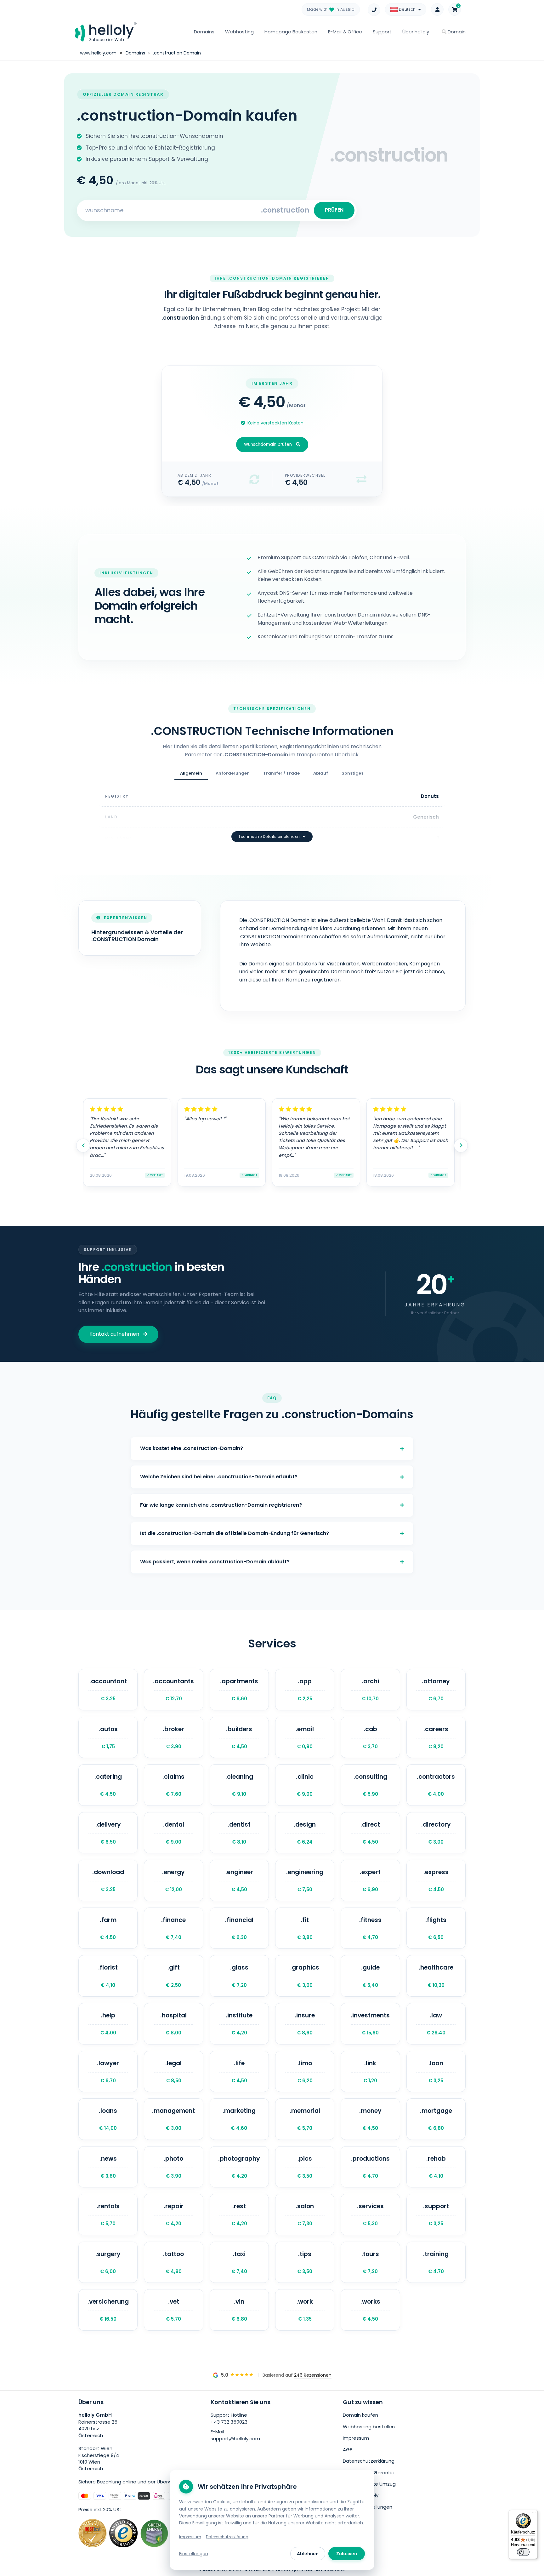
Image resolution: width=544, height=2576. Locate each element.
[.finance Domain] (173, 1928)
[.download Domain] (108, 1880)
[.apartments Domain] (239, 1690)
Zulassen (347, 2554)
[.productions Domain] (370, 2167)
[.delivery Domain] (108, 1833)
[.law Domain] (436, 2024)
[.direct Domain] (370, 1833)
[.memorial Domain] (305, 2119)
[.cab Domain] (370, 1737)
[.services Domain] (370, 2215)
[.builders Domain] (239, 1737)
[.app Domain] (305, 1690)
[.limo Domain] (305, 2072)
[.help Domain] (108, 2024)
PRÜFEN (334, 210)
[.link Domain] (370, 2072)
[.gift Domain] (173, 1976)
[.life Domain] (239, 2072)
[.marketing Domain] (239, 2119)
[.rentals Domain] (108, 2215)
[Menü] (534, 2514)
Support (382, 32)
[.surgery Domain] (108, 2262)
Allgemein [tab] (191, 773)
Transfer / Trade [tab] (281, 773)
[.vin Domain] (239, 2310)
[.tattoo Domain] (173, 2262)
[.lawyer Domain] (108, 2072)
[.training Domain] (436, 2262)
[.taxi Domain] (239, 2262)
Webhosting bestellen (369, 2427)
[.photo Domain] (173, 2167)
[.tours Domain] (370, 2262)
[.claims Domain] (173, 1785)
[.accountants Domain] (173, 1690)
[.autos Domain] (108, 1737)
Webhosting (239, 32)
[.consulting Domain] (370, 1785)
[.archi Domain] (370, 1690)
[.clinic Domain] (305, 1785)
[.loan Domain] (436, 2072)
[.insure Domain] (305, 2024)
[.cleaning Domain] (239, 1785)
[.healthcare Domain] (436, 1976)
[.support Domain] (436, 2215)
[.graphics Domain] (305, 1976)
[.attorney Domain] (436, 1690)
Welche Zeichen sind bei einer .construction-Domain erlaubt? (219, 1477)
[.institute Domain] (239, 2024)
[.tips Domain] (305, 2262)
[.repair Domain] (173, 2215)
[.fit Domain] (305, 1928)
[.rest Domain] (239, 2215)
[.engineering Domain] (305, 1880)
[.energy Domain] (173, 1880)
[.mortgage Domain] (436, 2119)
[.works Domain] (370, 2310)
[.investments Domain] (370, 2024)
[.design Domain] (305, 1833)
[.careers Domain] (436, 1737)
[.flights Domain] (436, 1928)
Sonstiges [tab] (352, 773)
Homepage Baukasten (291, 32)
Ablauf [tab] (321, 773)
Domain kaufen (360, 2415)
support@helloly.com (235, 2439)
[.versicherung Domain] (108, 2310)
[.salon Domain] (305, 2215)
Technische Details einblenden (269, 837)
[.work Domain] (305, 2310)
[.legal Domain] (173, 2072)
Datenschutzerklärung (369, 2461)
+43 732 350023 (229, 2422)
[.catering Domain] (108, 1785)
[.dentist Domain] (239, 1833)
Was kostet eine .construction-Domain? (192, 1448)
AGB (348, 2450)
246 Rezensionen (313, 2375)
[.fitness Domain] (370, 1928)
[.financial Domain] (239, 1928)
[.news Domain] (108, 2167)
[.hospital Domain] (173, 2024)
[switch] (523, 2552)
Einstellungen (194, 2554)
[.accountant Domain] (108, 1690)
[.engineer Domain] (239, 1880)
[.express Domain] (436, 1880)
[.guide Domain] (370, 1976)
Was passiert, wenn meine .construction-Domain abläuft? (215, 1562)
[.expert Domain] (370, 1880)
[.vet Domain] (173, 2310)
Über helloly (416, 32)
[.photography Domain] (239, 2167)
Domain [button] (456, 32)
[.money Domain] (370, 2119)
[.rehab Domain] (436, 2167)
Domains (204, 32)
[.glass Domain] (239, 1976)
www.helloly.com (98, 53)
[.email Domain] (305, 1737)
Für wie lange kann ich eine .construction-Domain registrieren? (221, 1505)
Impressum (356, 2438)
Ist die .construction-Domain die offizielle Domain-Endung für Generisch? (235, 1533)
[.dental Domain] (173, 1833)
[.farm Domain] (108, 1928)
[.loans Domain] (108, 2119)
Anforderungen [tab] (233, 773)
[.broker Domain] (173, 1737)
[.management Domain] (173, 2119)
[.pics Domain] (305, 2167)
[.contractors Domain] (436, 1785)
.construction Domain (177, 53)
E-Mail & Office (345, 32)
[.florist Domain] (108, 1976)
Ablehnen (308, 2554)
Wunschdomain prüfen (268, 444)
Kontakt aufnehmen (114, 1334)
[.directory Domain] (436, 1833)
